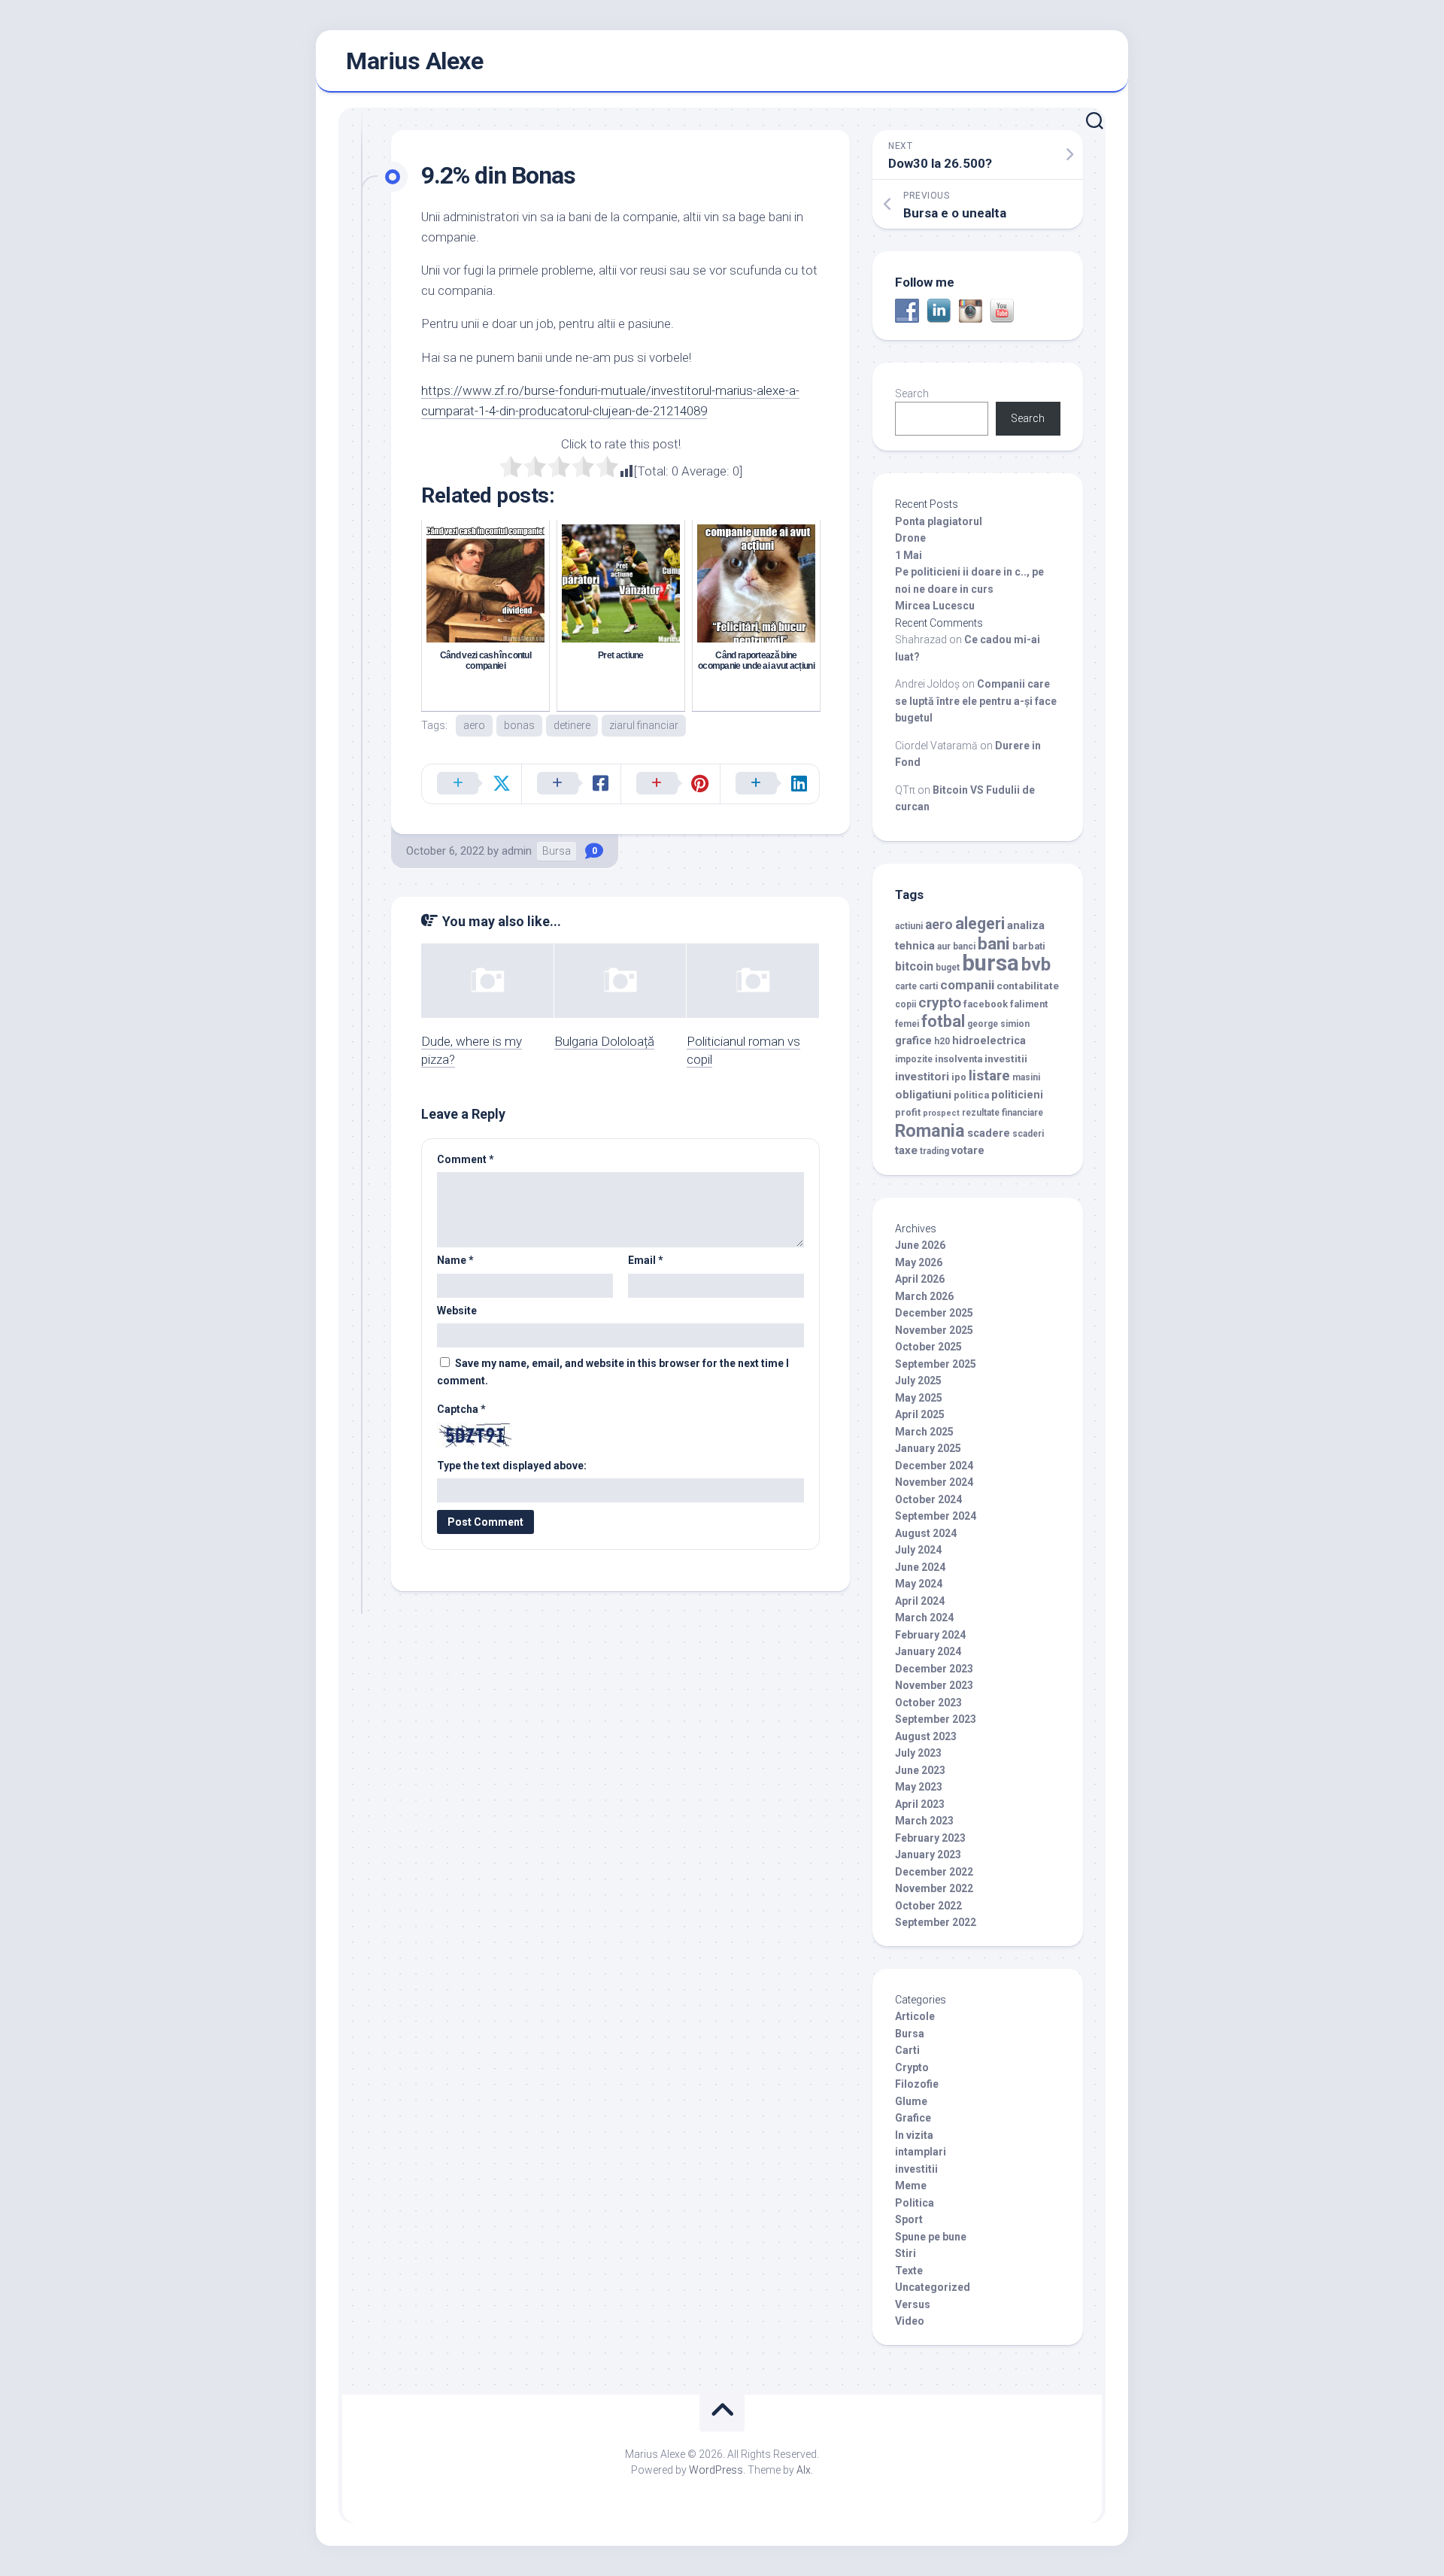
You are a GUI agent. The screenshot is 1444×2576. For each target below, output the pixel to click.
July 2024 (918, 1550)
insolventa (959, 1059)
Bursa (557, 851)
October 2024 (928, 1499)
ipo (959, 1077)
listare (989, 1075)
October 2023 (928, 1703)
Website (457, 1311)
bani (994, 943)
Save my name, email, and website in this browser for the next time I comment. (613, 1372)
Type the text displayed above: (512, 1466)
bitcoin (914, 966)
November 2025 (934, 1330)
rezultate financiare (1003, 1113)
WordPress (716, 2470)
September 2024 (936, 1516)
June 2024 (920, 1567)
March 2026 (924, 1296)
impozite (914, 1059)
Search (912, 393)
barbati (1029, 946)
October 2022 (928, 1906)
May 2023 (919, 1787)
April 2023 (920, 1804)
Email (646, 1260)
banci (964, 946)
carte (906, 986)
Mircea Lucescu (935, 606)
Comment (466, 1159)
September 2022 (936, 1922)
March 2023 (924, 1821)
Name (455, 1260)
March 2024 (924, 1618)
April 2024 (920, 1601)
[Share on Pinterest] (670, 784)
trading (934, 1151)
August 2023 (926, 1736)
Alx (804, 2470)
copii (906, 1004)
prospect (941, 1113)
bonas (519, 725)
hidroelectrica (989, 1041)
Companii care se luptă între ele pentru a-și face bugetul (976, 701)
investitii (1006, 1059)
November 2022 (934, 1888)
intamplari (921, 2152)
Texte (909, 2271)
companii (967, 985)
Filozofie (917, 2084)
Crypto (912, 2067)
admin (517, 851)
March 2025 (924, 1432)
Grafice (913, 2118)
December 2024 (934, 1466)
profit (908, 1112)
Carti (907, 2050)
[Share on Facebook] (571, 784)
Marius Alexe (414, 61)
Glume (911, 2101)
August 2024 (926, 1533)
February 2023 (930, 1838)
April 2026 (920, 1279)
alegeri (980, 923)
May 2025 (919, 1398)
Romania (930, 1131)
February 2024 (930, 1635)
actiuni (909, 926)
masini (1026, 1077)
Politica (915, 2203)
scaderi (1028, 1134)
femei (907, 1024)
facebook (986, 1004)
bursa (990, 963)
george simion (998, 1024)
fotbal (943, 1021)
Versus (913, 2304)
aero (474, 725)
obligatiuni (923, 1095)
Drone (910, 538)
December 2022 (934, 1872)
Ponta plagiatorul (939, 521)
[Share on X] (472, 784)
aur (944, 946)
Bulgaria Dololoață (604, 1041)
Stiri (906, 2253)
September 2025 (936, 1364)
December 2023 (934, 1669)
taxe (906, 1150)
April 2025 (920, 1414)
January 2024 (928, 1651)
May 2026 (919, 1262)
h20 (942, 1041)
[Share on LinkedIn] (769, 784)
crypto (940, 1002)
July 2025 (918, 1381)
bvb (1036, 964)
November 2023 (934, 1685)
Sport (909, 2219)
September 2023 (936, 1719)
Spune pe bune (931, 2237)
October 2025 (928, 1347)
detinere (572, 725)
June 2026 (920, 1245)
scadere (989, 1133)
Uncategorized (933, 2287)
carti (928, 986)
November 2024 (934, 1482)
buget (948, 968)
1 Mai (909, 555)
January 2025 (928, 1448)
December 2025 (934, 1313)
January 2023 (928, 1855)
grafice (913, 1041)
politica (971, 1095)
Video (910, 2321)
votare (968, 1151)
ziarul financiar (644, 725)
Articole (915, 2016)
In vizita (914, 2135)
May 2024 (919, 1584)
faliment (1029, 1004)
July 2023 (918, 1753)
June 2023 (920, 1770)
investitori (922, 1077)
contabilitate (1028, 986)
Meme (911, 2186)
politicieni (1017, 1095)
